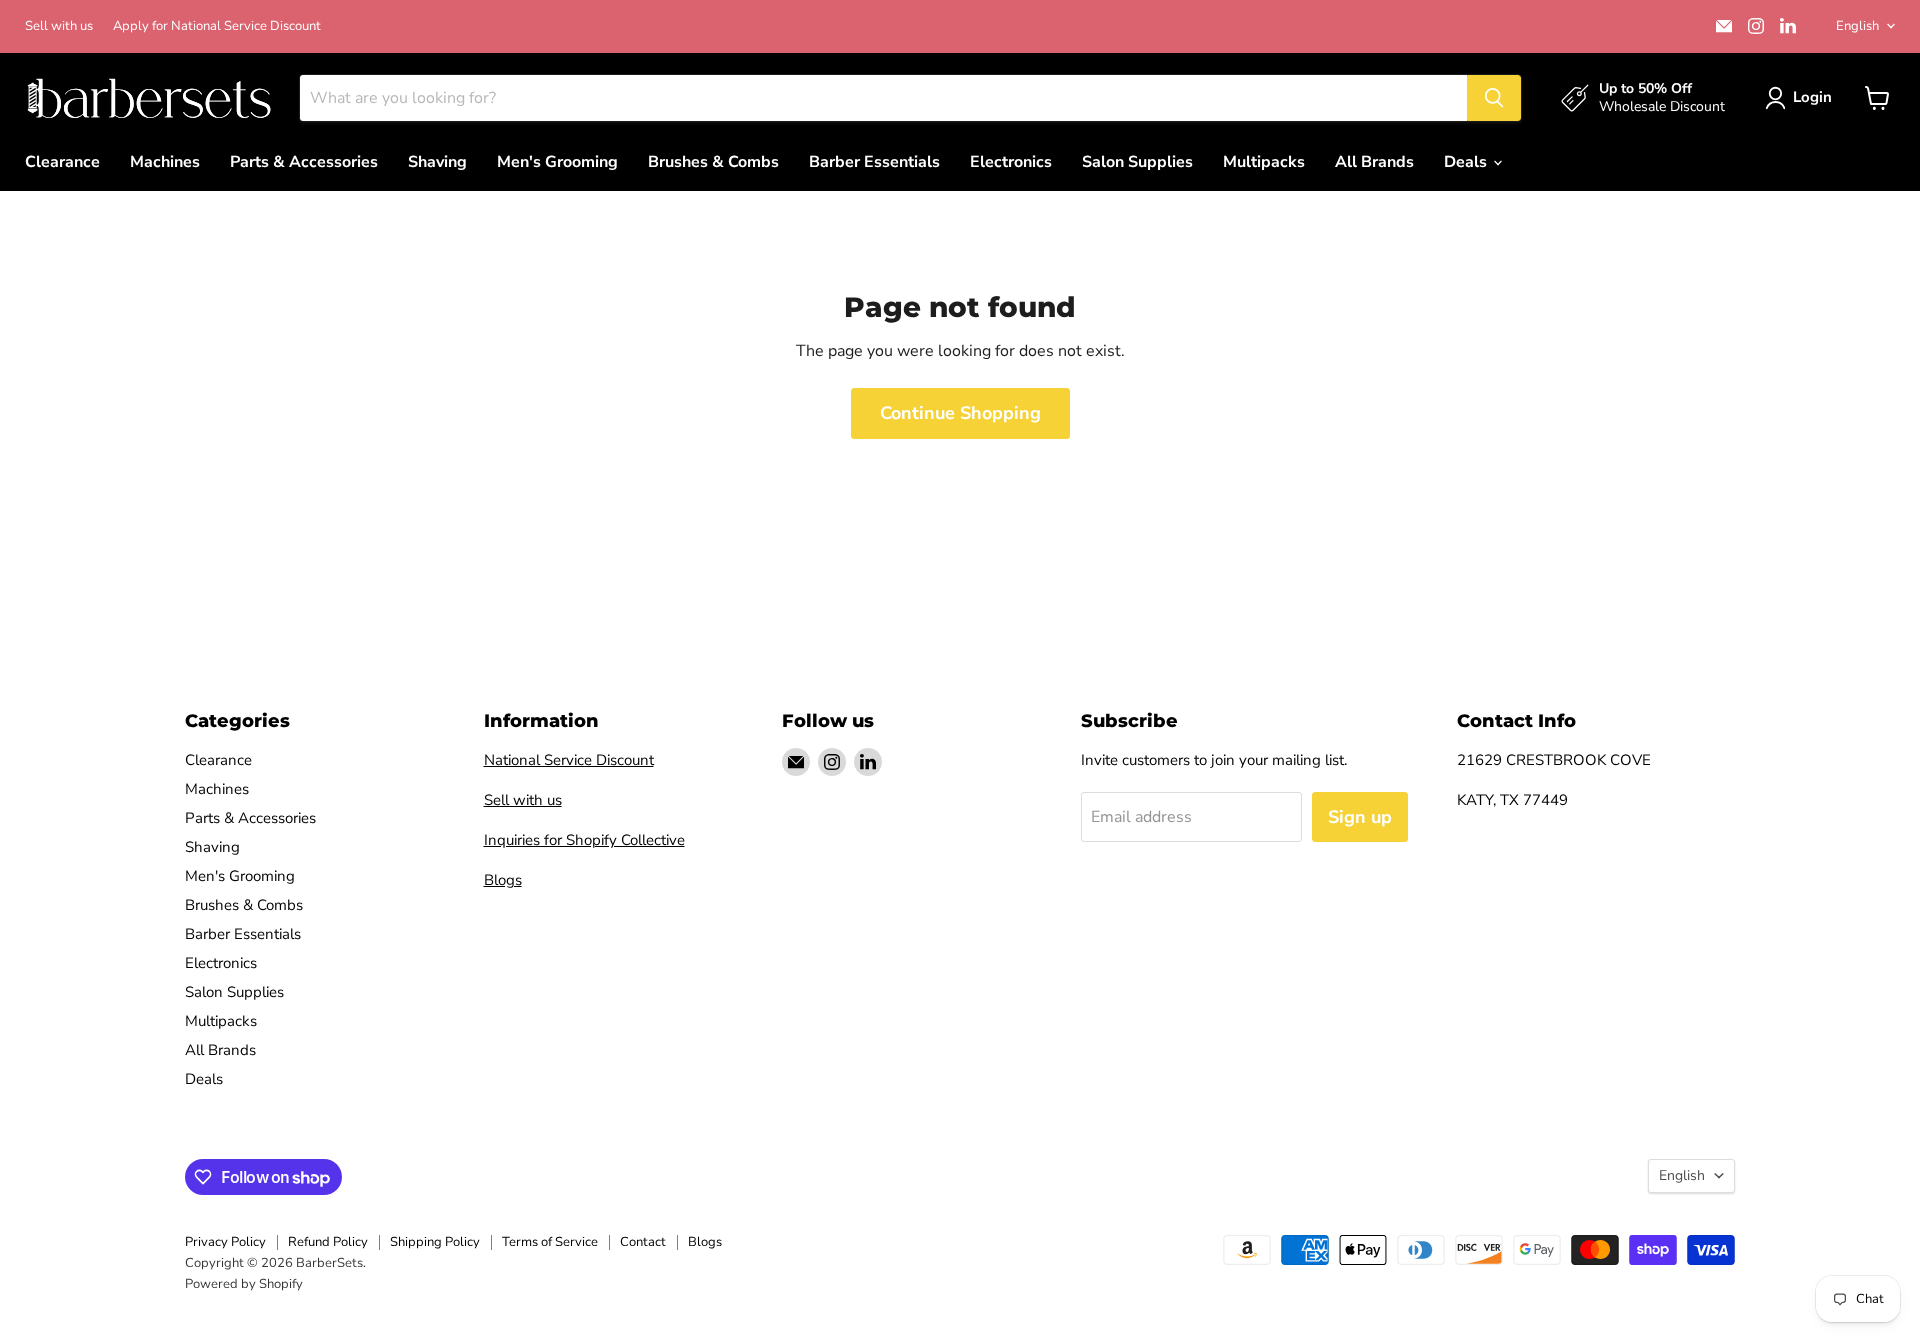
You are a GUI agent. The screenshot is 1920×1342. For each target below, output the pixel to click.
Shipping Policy (435, 1242)
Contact (643, 1242)
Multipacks (1264, 162)
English (1857, 26)
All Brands (1374, 162)
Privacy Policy (225, 1242)
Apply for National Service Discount (217, 26)
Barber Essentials (874, 162)
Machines (165, 162)
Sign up (1360, 817)
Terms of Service (550, 1242)
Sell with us (59, 26)
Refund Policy (328, 1242)
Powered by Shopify (244, 1284)
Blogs (503, 880)
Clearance (62, 162)
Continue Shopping (960, 413)
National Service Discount (569, 760)
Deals (1467, 162)
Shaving (437, 162)
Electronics (1011, 162)
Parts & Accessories (304, 162)
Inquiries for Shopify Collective (584, 840)
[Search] (1494, 98)
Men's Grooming (557, 162)
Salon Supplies (1137, 162)
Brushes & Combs (713, 162)
